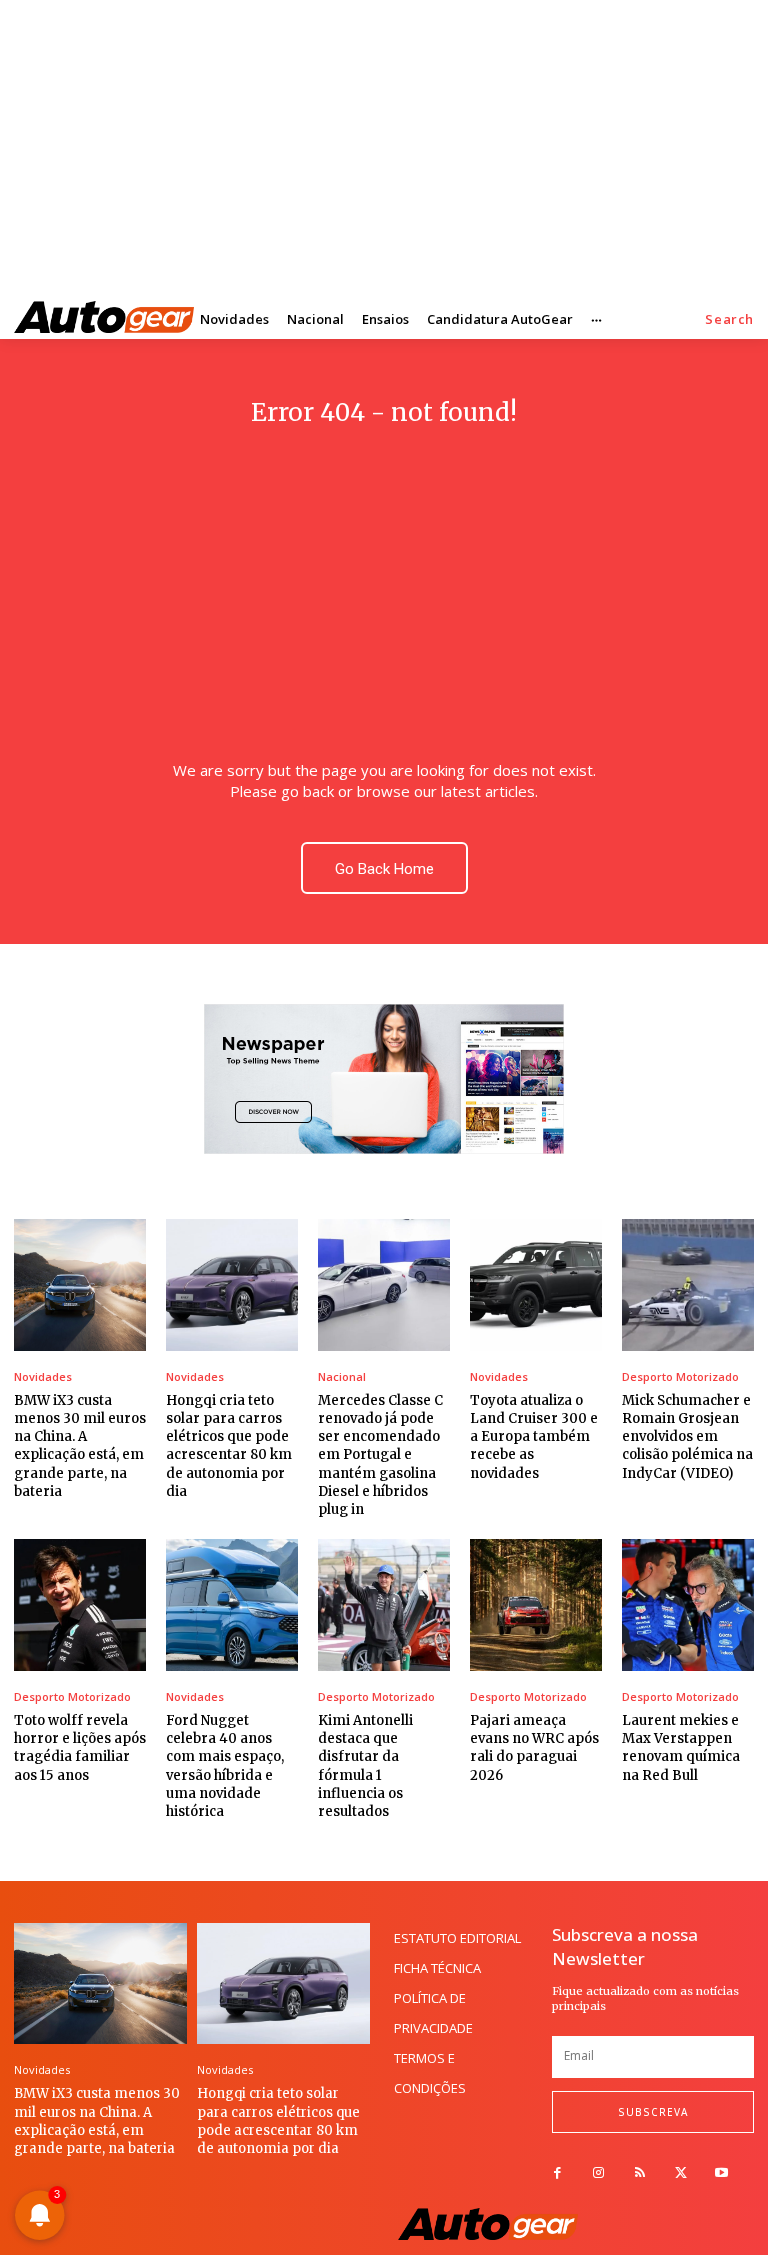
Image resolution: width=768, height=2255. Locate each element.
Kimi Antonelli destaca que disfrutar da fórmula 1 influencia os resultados (365, 1766)
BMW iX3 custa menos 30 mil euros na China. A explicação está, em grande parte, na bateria (80, 1446)
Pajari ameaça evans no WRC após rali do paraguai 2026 (534, 1748)
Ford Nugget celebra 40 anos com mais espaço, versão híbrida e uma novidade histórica (225, 1766)
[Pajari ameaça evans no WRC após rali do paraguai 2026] (536, 1605)
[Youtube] (721, 2173)
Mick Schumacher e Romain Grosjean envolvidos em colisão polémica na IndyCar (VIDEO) (687, 1437)
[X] (680, 2173)
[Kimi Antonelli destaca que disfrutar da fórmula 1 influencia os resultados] (384, 1605)
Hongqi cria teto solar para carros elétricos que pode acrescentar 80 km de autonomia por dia (229, 1446)
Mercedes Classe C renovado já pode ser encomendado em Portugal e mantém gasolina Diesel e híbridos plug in (380, 1455)
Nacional (342, 1376)
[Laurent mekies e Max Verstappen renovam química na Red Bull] (688, 1605)
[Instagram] (598, 2173)
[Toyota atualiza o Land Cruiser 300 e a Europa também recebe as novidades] (536, 1285)
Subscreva (653, 2112)
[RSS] (639, 2173)
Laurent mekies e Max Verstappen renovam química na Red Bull (681, 1748)
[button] (729, 319)
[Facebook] (557, 2173)
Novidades (43, 1376)
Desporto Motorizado (680, 1376)
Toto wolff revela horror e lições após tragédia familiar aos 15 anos (80, 1748)
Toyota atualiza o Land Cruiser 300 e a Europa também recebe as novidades (534, 1437)
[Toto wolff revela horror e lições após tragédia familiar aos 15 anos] (80, 1605)
